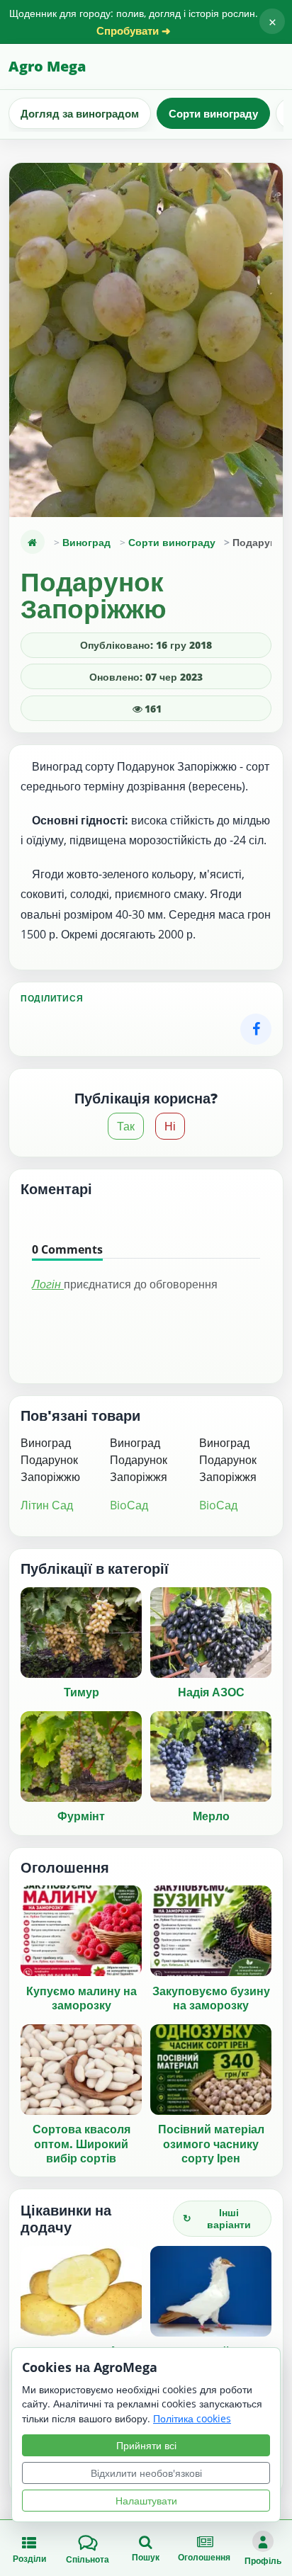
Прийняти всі (146, 2445)
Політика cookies (192, 2418)
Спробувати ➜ (134, 31)
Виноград (86, 542)
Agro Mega (47, 66)
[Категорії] (33, 542)
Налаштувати (146, 2501)
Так (126, 1126)
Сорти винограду (213, 113)
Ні (170, 1126)
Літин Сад (47, 1505)
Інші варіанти (217, 2218)
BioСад (129, 1505)
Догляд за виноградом (80, 113)
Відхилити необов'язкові (146, 2473)
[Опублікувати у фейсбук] (256, 1029)
